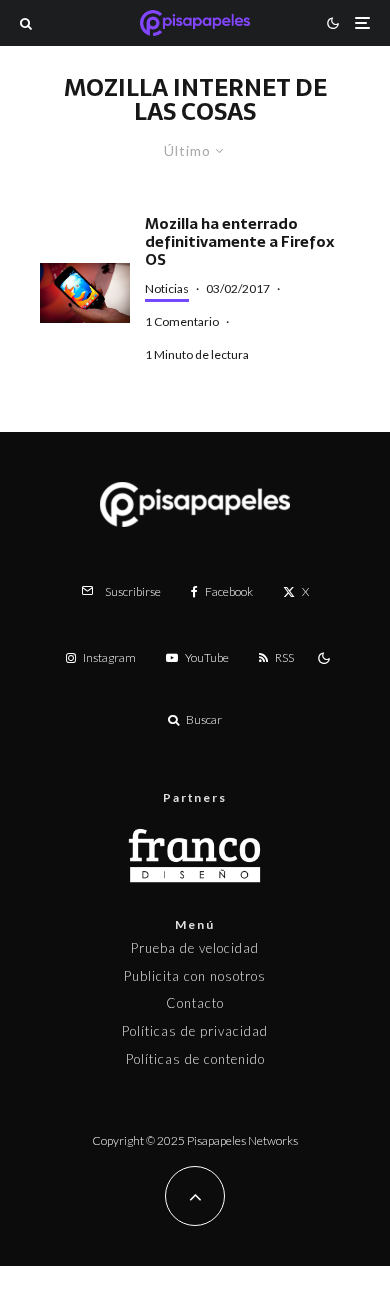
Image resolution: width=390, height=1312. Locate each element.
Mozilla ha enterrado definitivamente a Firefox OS (239, 242)
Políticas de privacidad (195, 1031)
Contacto (195, 1003)
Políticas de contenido (195, 1059)
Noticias (167, 288)
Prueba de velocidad (195, 948)
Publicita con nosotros (195, 976)
